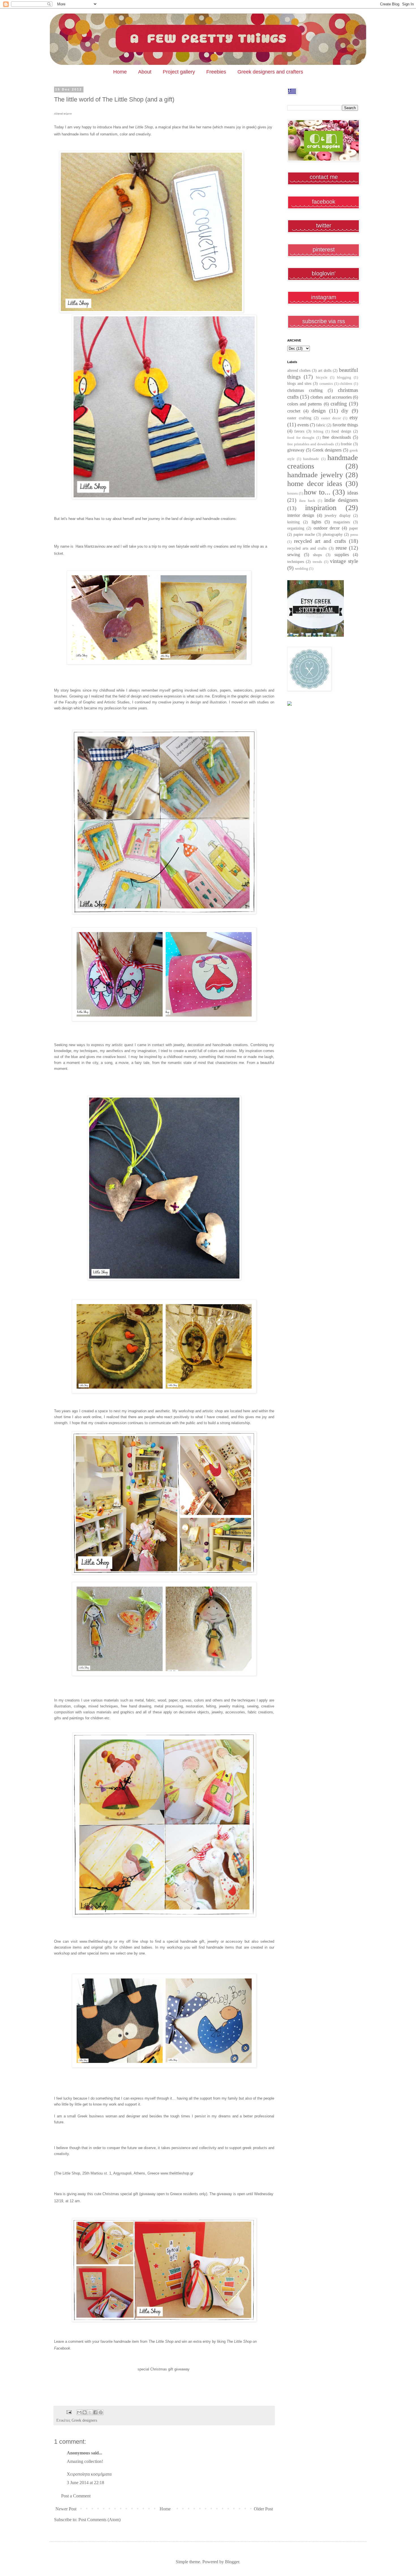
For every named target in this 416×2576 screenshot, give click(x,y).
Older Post (263, 2509)
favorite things (345, 425)
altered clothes (299, 370)
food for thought (301, 438)
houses (292, 493)
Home (120, 72)
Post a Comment (76, 2496)
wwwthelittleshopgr (96, 1941)
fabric (321, 425)
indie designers (341, 500)
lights (316, 522)
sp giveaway (164, 2369)
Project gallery (179, 72)
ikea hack (307, 501)
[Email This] (79, 2412)
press (354, 535)
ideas (353, 493)
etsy (354, 417)
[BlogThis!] (85, 2412)
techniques (296, 562)
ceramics (326, 384)
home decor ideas (315, 484)
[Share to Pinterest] (101, 2412)
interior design (301, 515)
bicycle (322, 377)
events (303, 425)
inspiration (321, 508)
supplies (342, 555)
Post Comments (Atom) (99, 2520)
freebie (346, 444)
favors (299, 431)
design (319, 411)
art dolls (325, 370)
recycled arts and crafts (307, 548)
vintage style (344, 561)
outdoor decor (327, 528)
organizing (296, 528)
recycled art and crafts (320, 541)
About (145, 72)
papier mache (304, 534)
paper (354, 528)
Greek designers (84, 2420)
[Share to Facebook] (95, 2412)
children (346, 384)
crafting (339, 404)
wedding (302, 569)
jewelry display (337, 515)
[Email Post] (69, 2412)
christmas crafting (305, 390)
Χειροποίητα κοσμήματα (89, 2474)
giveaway (296, 450)
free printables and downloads (311, 444)
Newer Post (66, 2509)
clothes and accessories (331, 397)
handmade (311, 459)
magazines (342, 522)
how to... (317, 492)
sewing (294, 555)
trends (317, 562)
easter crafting (299, 418)
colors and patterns (305, 404)
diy (345, 411)
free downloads (337, 437)
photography (333, 534)
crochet (294, 411)
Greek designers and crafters (270, 72)
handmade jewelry (315, 475)
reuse (341, 548)
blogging (344, 377)
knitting (293, 522)
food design (341, 431)
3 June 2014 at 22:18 (85, 2483)
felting (318, 431)
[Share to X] (90, 2412)
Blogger (232, 2562)
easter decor (331, 418)
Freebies (216, 72)
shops (317, 555)
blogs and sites (299, 383)
